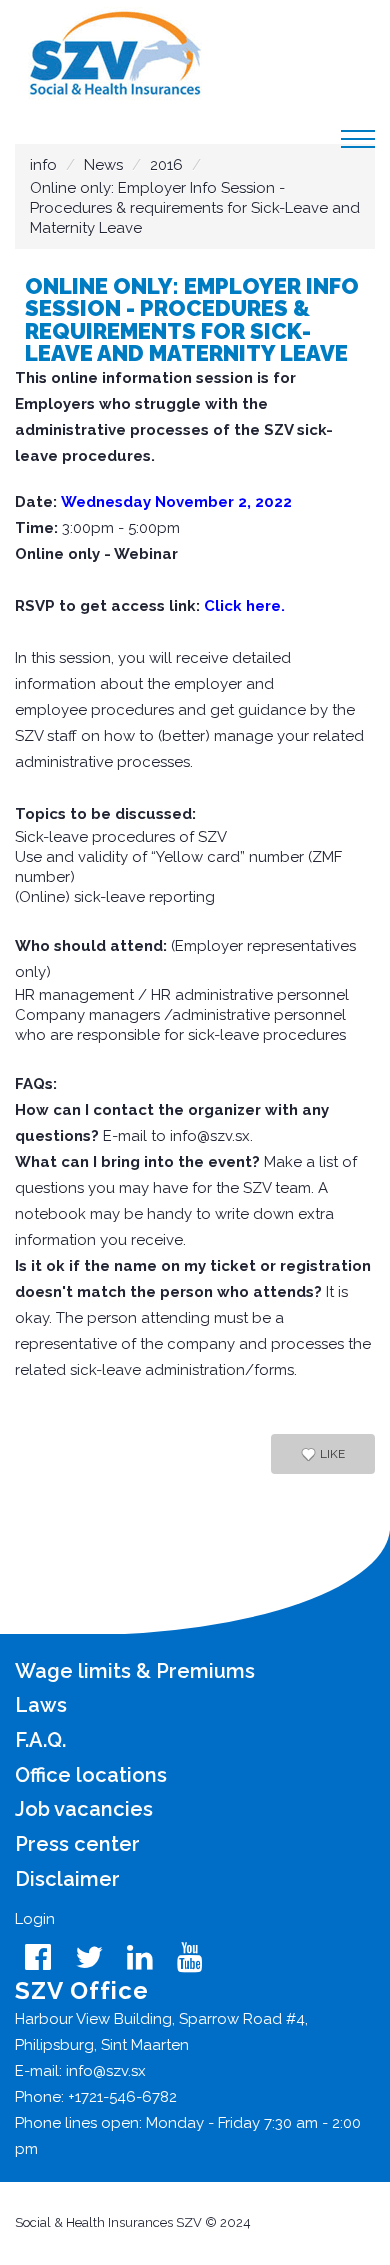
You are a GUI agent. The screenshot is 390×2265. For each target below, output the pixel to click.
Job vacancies (84, 1809)
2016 (168, 165)
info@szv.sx (210, 1136)
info (43, 165)
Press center (77, 1844)
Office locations (91, 1775)
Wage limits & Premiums (135, 1671)
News (103, 165)
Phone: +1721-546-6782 (96, 2097)
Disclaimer (67, 1879)
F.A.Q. (40, 1740)
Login (35, 1919)
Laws (41, 1705)
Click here (242, 606)
